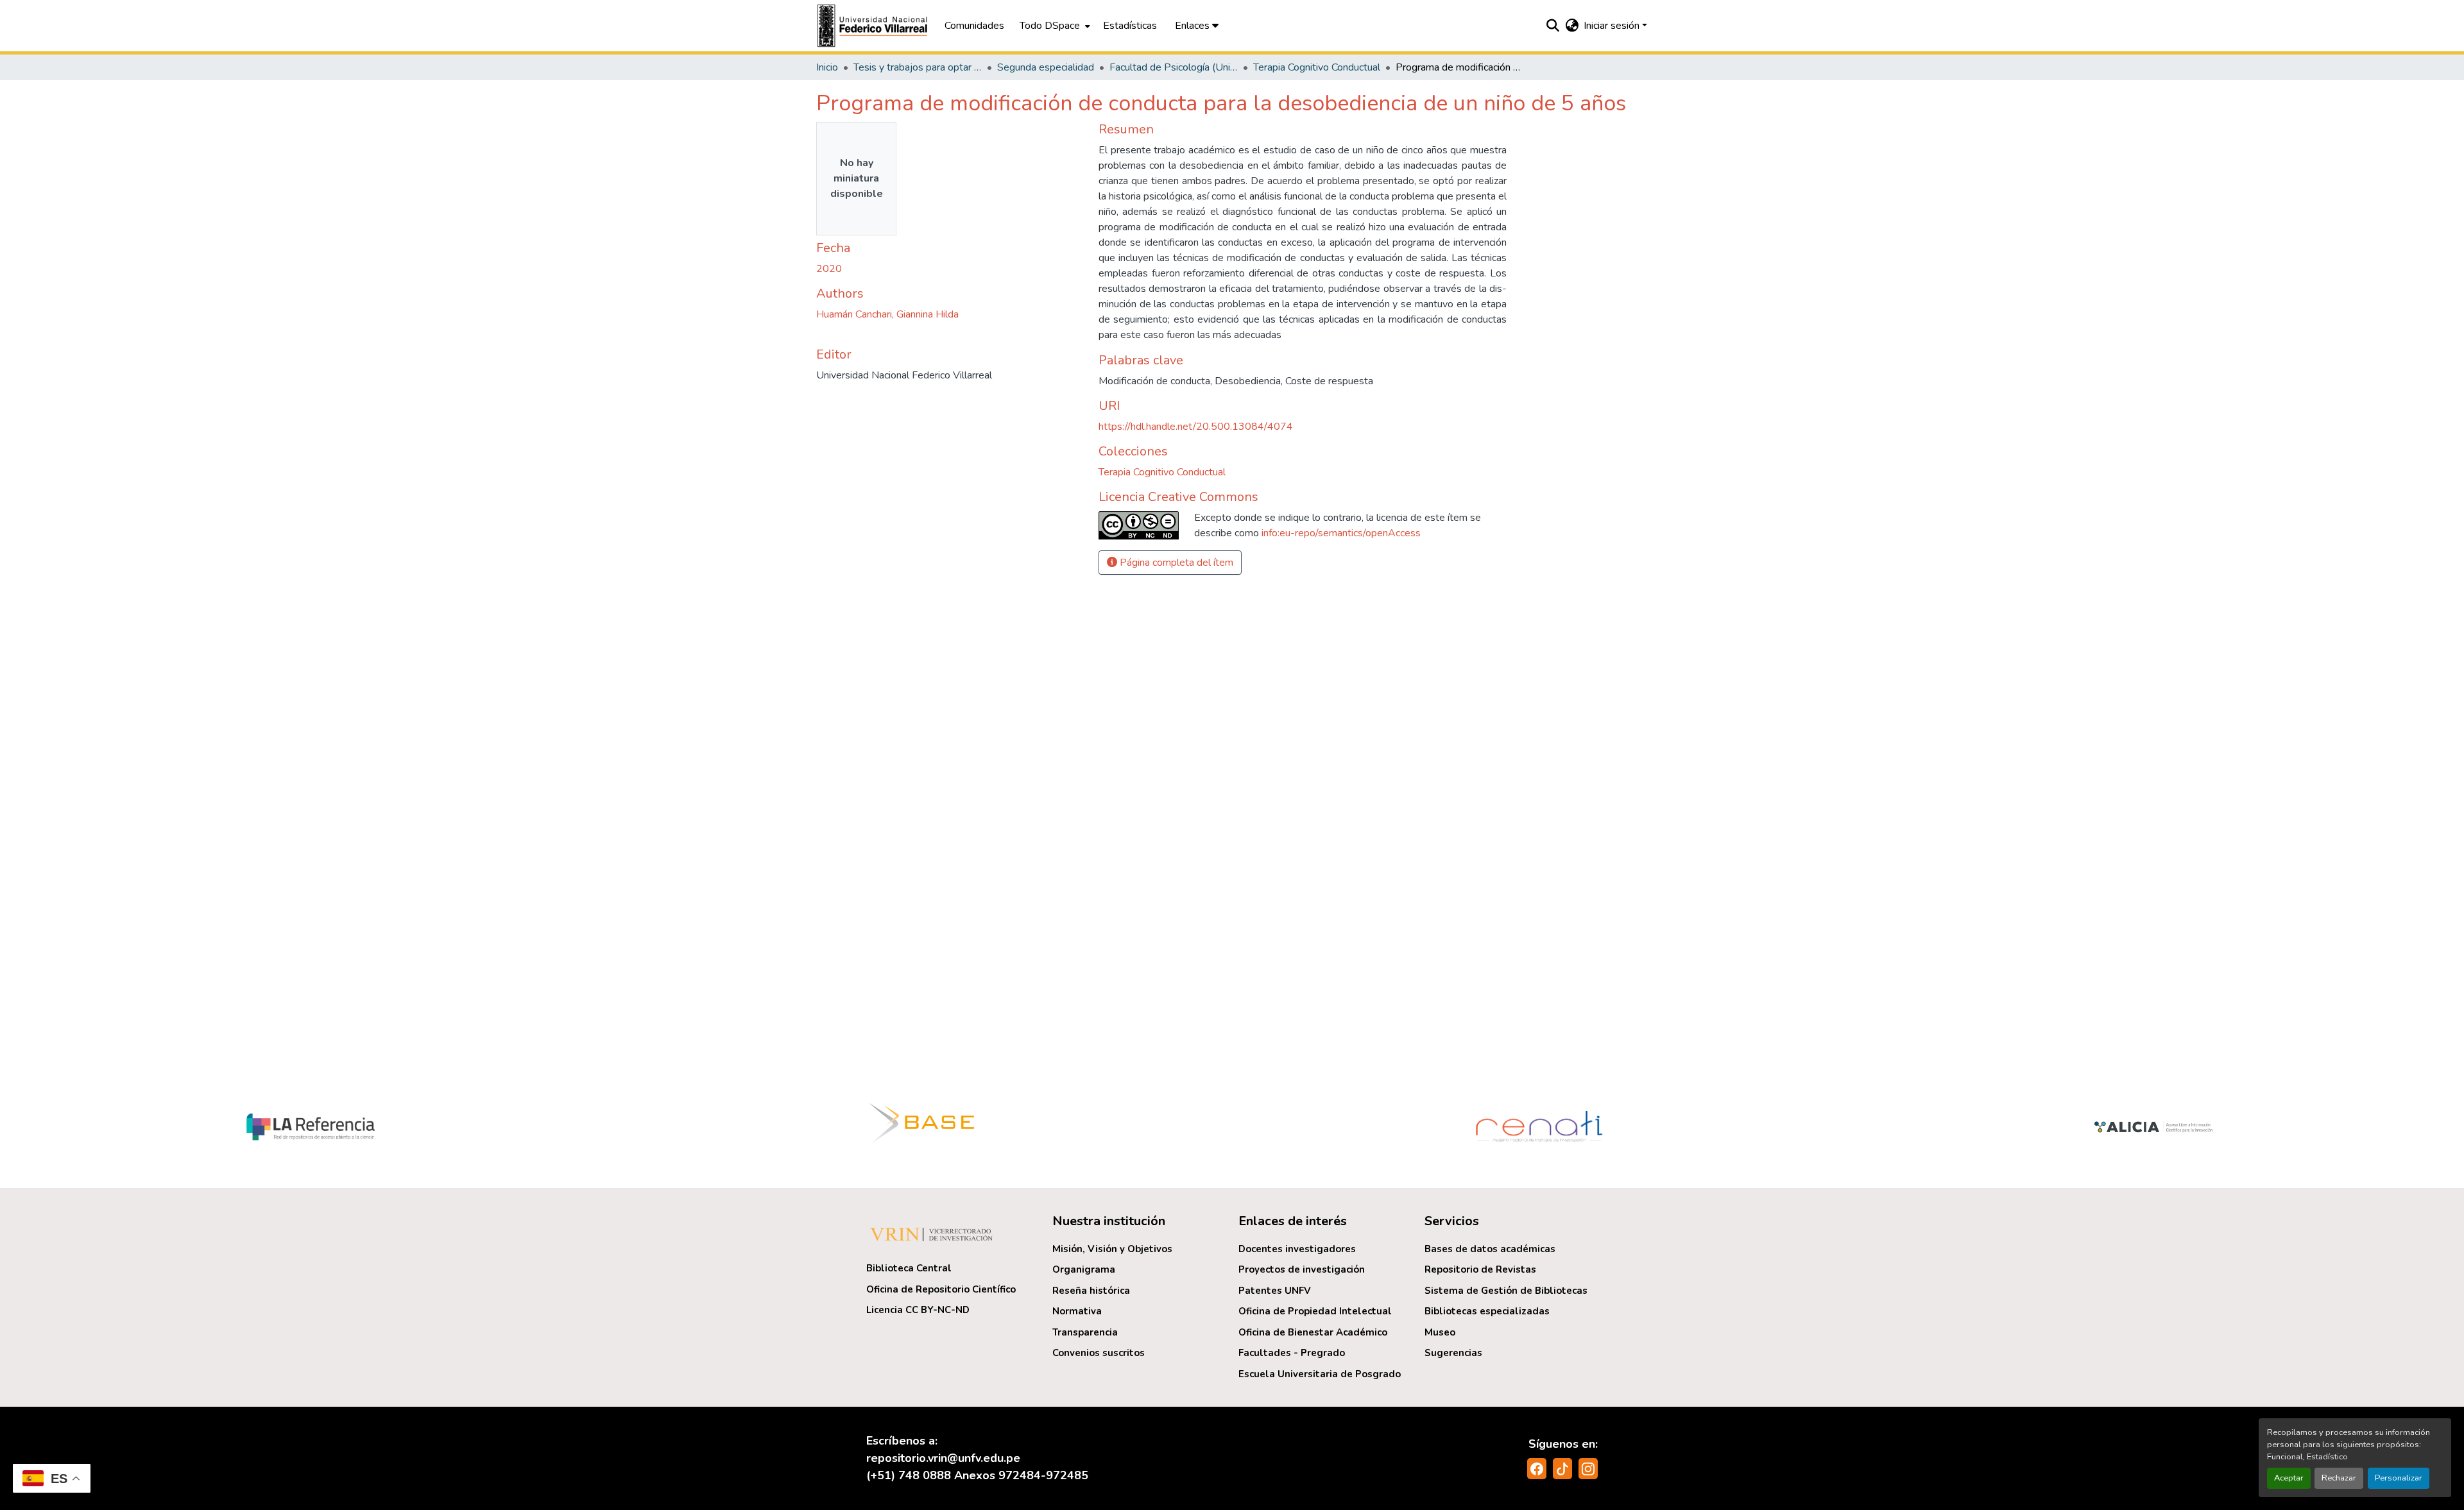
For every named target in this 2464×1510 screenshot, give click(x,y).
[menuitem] (1054, 26)
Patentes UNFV (1275, 1291)
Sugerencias (1453, 1353)
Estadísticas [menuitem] (1130, 26)
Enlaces (1193, 26)
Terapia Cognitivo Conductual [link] (1317, 67)
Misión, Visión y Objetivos (1112, 1249)
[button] (874, 26)
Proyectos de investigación (1302, 1269)
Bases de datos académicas (1490, 1249)
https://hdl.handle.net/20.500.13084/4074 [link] (1196, 427)
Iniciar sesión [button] (1613, 26)
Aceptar (2289, 1478)
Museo (1440, 1332)
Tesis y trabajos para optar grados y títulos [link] (918, 67)
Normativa (1077, 1311)
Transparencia (1085, 1332)
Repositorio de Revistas (1480, 1269)
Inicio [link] (827, 67)
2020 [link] (829, 269)
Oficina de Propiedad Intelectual (1315, 1311)
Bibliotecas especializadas (1487, 1311)
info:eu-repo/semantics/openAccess (1341, 533)
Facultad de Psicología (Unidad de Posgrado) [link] (1174, 67)
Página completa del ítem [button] (1175, 563)
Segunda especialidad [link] (1046, 67)
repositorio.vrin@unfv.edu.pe (943, 1458)
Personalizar (2399, 1478)
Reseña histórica (1091, 1291)
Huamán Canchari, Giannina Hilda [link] (887, 314)
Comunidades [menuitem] (974, 26)
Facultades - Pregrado (1292, 1353)
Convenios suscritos (1099, 1353)
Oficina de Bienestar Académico (1313, 1332)
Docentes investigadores (1297, 1249)
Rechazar (2339, 1478)
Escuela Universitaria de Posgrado (1320, 1374)
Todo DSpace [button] (1050, 26)
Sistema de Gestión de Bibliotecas (1506, 1291)
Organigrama (1084, 1269)
